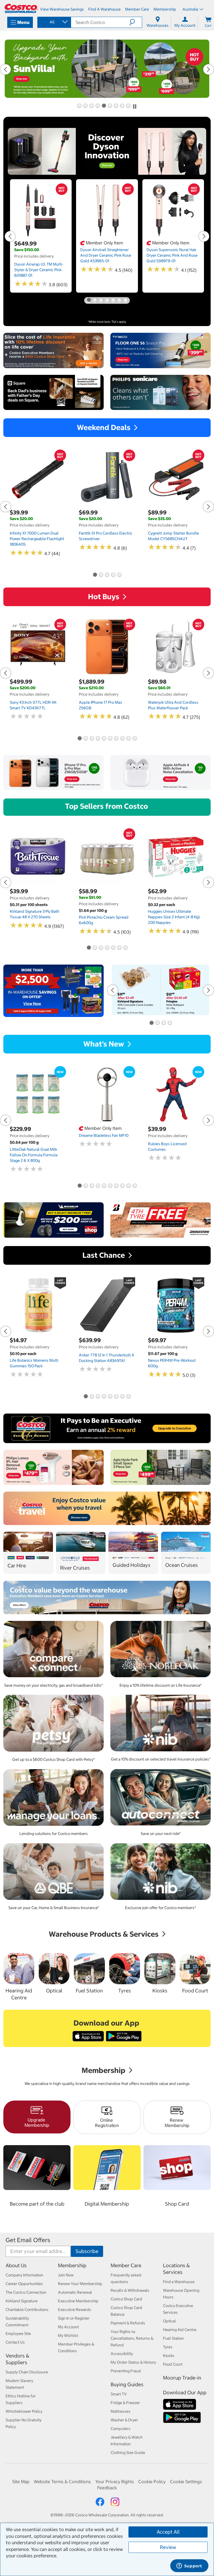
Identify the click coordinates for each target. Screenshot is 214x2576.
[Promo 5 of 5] (119, 575)
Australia (190, 9)
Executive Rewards (75, 2310)
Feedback (107, 2488)
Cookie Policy (152, 2482)
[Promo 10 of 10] (135, 739)
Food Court (173, 2364)
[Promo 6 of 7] (119, 300)
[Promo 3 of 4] (164, 1023)
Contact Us (15, 2342)
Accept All (168, 2532)
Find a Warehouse (179, 2282)
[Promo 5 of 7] (113, 300)
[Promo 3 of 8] (98, 1397)
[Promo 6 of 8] (116, 1397)
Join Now (66, 2275)
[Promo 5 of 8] (110, 1397)
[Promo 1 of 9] (79, 106)
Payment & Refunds (128, 2323)
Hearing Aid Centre (180, 2330)
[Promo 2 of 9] (85, 106)
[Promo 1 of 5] (95, 575)
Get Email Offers (28, 2240)
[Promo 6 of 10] (110, 739)
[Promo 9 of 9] (128, 106)
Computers (121, 2429)
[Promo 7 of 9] (116, 106)
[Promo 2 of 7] (95, 300)
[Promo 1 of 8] (86, 1397)
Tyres (168, 2347)
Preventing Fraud (126, 2371)
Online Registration (107, 2123)
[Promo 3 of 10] (92, 739)
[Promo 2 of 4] (157, 1023)
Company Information (24, 2275)
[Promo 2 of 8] (92, 1397)
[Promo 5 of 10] (104, 739)
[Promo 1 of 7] (89, 300)
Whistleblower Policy (24, 2411)
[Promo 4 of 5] (113, 575)
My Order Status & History (133, 2362)
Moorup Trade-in (182, 2378)
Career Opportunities (24, 2284)
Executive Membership (78, 2301)
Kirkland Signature (22, 2301)
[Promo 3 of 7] (101, 300)
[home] (21, 8)
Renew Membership (177, 2123)
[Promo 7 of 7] (125, 300)
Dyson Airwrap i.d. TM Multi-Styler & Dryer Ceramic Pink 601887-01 (39, 270)
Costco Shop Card (126, 2299)
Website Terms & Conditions (62, 2482)
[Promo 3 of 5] (107, 575)
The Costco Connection (26, 2292)
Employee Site (18, 2334)
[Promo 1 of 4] (151, 1023)
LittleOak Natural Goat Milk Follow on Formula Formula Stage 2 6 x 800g (34, 1155)
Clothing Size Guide (128, 2453)
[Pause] (135, 106)
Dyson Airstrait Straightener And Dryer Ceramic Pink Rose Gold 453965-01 (106, 255)
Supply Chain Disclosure (27, 2372)
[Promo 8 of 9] (122, 106)
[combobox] (54, 22)
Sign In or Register (74, 2318)
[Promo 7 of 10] (116, 739)
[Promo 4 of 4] (170, 1023)
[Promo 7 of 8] (122, 1397)
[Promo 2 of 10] (86, 739)
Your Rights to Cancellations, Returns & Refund (132, 2338)
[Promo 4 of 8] (104, 1397)
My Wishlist (68, 2335)
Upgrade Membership (37, 2122)
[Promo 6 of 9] (110, 106)
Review (168, 2547)
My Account (68, 2327)
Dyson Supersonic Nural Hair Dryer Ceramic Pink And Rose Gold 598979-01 (172, 255)
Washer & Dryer (124, 2420)
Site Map (21, 2482)
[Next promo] (208, 69)
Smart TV (119, 2394)
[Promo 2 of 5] (101, 575)
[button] (136, 22)
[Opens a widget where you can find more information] (189, 2566)
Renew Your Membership (80, 2284)
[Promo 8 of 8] (128, 1397)
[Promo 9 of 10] (128, 739)
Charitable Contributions (27, 2310)
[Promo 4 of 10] (98, 739)
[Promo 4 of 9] (98, 106)
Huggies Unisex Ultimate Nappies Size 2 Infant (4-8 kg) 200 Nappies (174, 917)
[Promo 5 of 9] (104, 106)
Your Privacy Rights (115, 2482)
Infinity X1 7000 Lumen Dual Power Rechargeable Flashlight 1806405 (37, 539)
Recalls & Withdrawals (130, 2290)
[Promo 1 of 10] (79, 739)
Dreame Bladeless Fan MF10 (104, 1135)
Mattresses (121, 2411)
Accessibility (122, 2354)
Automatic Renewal (75, 2292)
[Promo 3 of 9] (91, 106)
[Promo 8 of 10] (122, 739)
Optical (169, 2321)
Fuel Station (173, 2338)
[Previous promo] (6, 69)
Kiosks (169, 2356)
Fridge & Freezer (125, 2403)
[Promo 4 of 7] (107, 300)
